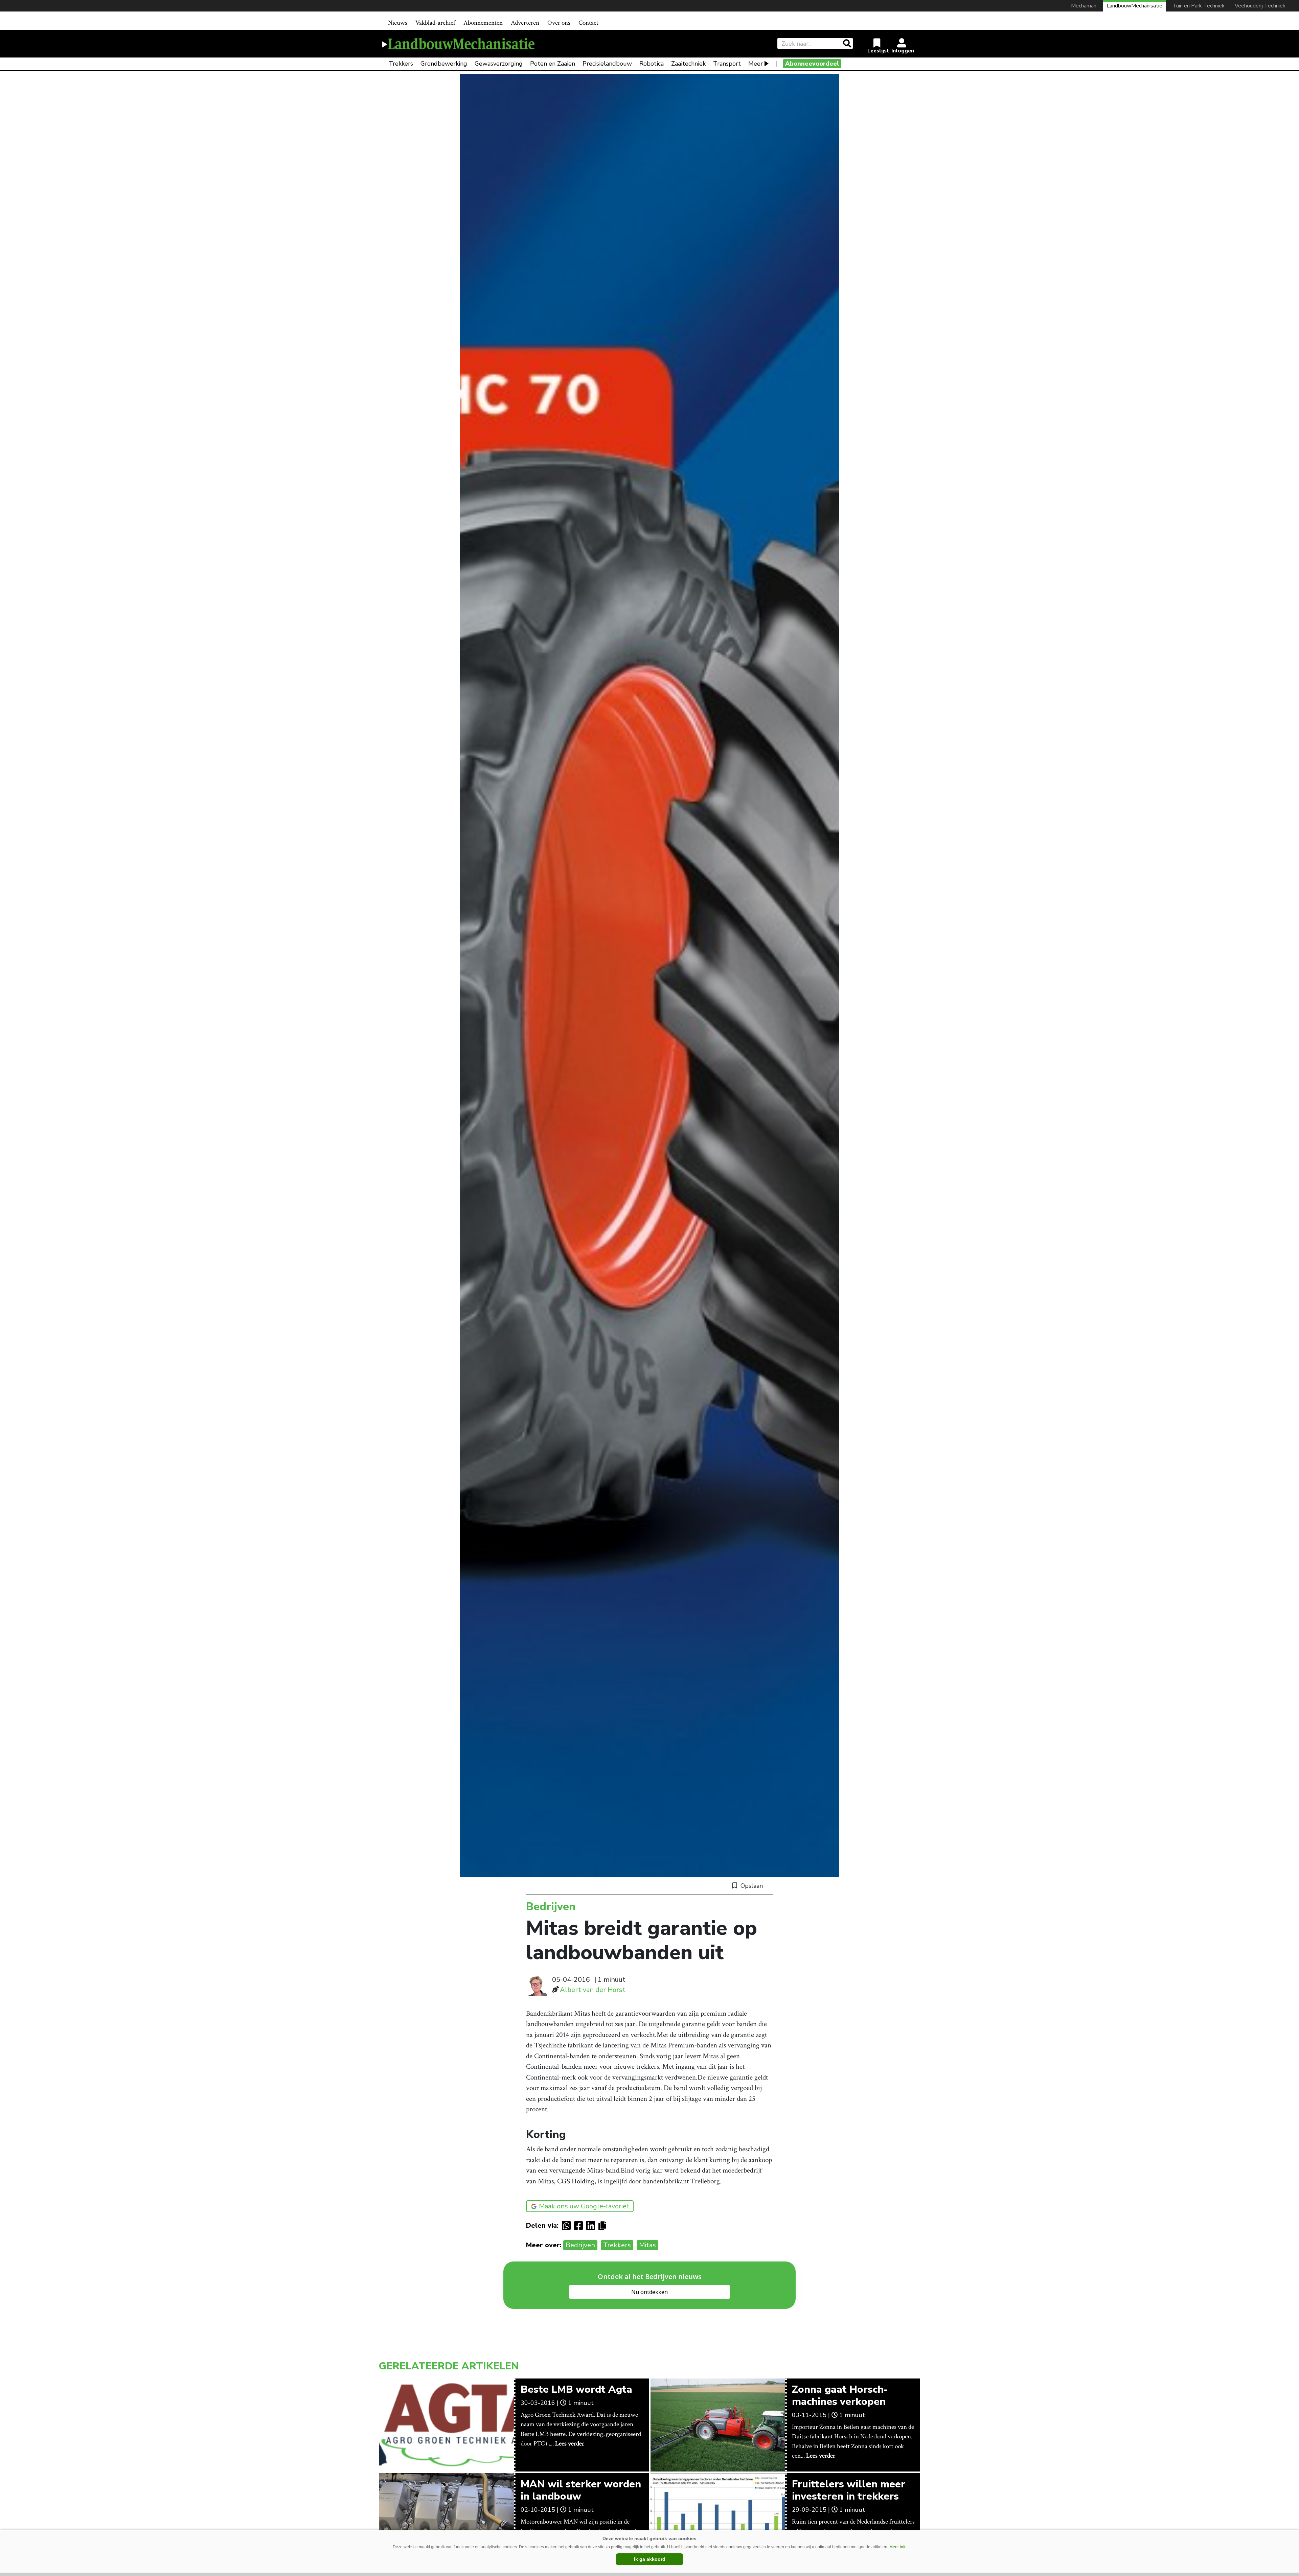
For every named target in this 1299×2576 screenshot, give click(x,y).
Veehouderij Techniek (1260, 6)
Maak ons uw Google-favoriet (584, 2206)
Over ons (559, 23)
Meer (756, 64)
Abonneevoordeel (812, 64)
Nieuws (398, 23)
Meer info (898, 2547)
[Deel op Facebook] (580, 2226)
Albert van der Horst (593, 1990)
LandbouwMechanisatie (1134, 6)
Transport (727, 64)
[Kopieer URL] (604, 2225)
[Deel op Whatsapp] (568, 2226)
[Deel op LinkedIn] (592, 2226)
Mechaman (1084, 6)
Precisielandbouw (607, 64)
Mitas (647, 2245)
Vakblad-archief (435, 23)
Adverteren (525, 23)
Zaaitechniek (688, 64)
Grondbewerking (444, 64)
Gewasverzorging (499, 64)
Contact (588, 23)
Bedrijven (580, 2245)
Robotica (652, 64)
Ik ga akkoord (650, 2559)
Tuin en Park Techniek (1199, 6)
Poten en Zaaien (553, 64)
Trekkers (401, 64)
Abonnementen (483, 23)
